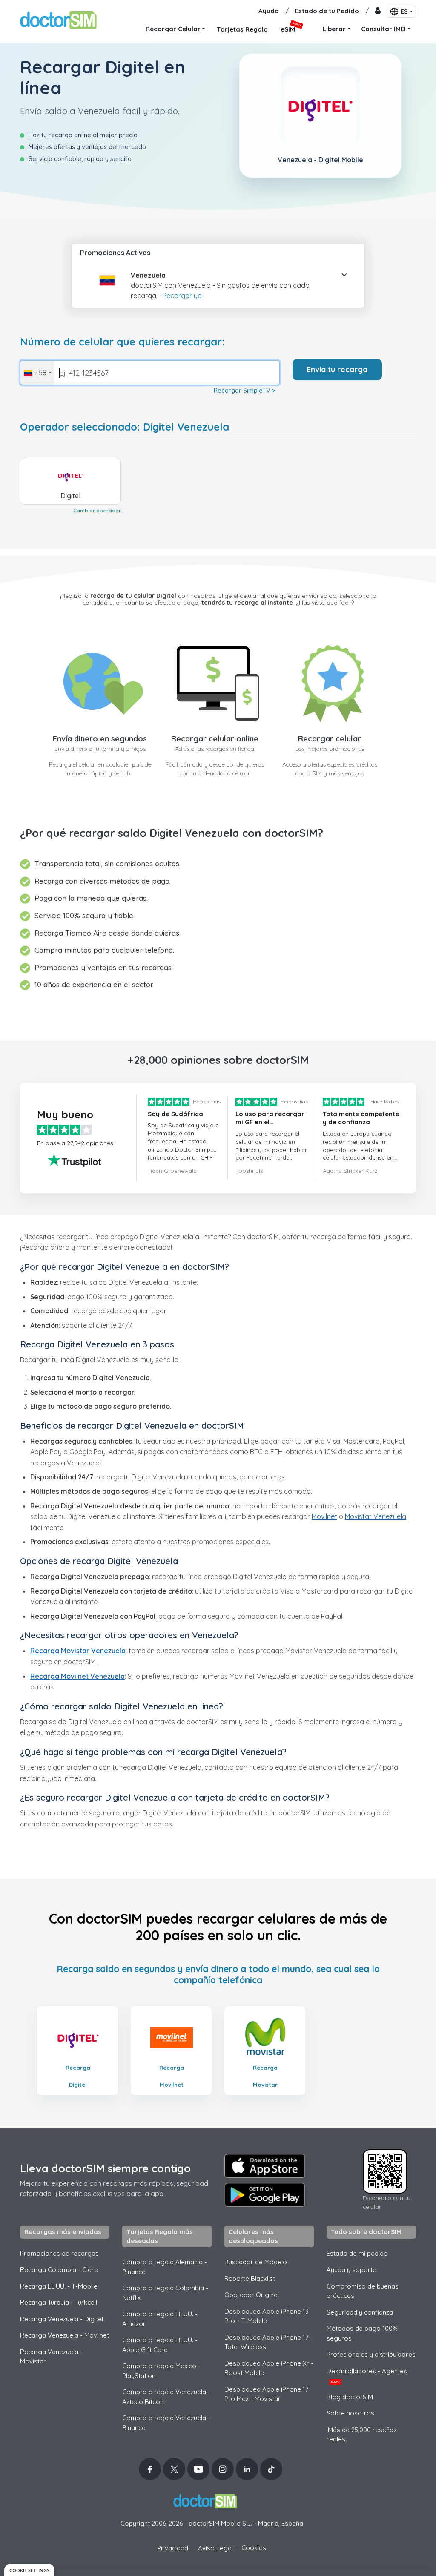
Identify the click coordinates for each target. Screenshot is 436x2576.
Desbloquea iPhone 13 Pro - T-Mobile (267, 2316)
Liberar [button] (334, 29)
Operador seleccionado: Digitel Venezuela (125, 427)
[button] (101, 285)
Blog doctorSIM (350, 2397)
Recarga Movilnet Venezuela (77, 1676)
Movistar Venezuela (376, 1516)
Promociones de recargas (59, 2253)
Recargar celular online (215, 739)
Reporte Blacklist (250, 2279)
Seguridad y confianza (360, 2312)
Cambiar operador (97, 510)
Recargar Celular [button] (173, 29)
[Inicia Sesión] (378, 11)
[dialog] (29, 2570)
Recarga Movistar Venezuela (78, 1651)
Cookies (254, 2548)
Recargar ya (182, 296)
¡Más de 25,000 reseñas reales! (362, 2435)
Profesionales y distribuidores (371, 2354)
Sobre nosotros (350, 2413)
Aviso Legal (215, 2548)
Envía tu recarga (337, 369)
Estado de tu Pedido (327, 11)
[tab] (218, 283)
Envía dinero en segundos (100, 739)
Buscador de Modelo (256, 2262)
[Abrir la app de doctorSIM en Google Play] (265, 2195)
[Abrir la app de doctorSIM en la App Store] (265, 2166)
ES (404, 11)
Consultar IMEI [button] (383, 29)
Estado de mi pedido (357, 2253)
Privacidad (173, 2548)
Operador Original (252, 2295)
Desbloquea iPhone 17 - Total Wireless (269, 2342)
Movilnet (324, 1516)
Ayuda (269, 11)
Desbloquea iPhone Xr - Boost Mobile (269, 2368)
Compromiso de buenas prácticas (363, 2291)
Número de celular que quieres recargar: (122, 342)
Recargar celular (330, 739)
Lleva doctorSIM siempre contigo (105, 2168)
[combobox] (37, 373)
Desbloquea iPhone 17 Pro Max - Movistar (267, 2394)
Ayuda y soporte (351, 2270)
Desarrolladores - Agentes (367, 2375)
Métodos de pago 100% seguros (362, 2333)
